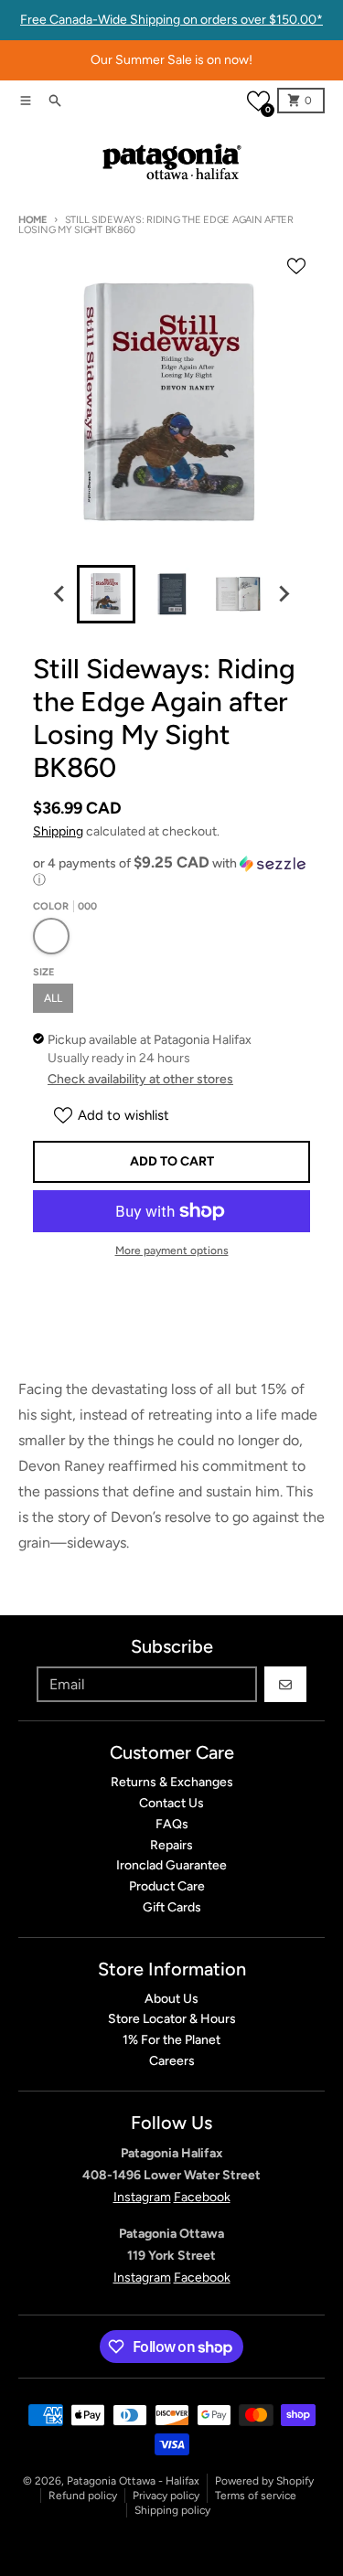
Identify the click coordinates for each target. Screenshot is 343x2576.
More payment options (172, 1251)
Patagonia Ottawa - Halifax (133, 2481)
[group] (106, 594)
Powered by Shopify (264, 2481)
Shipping (58, 831)
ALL (53, 998)
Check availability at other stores (140, 1079)
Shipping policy (172, 2510)
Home (32, 220)
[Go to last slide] (60, 594)
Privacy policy (166, 2496)
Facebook (202, 2197)
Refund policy (83, 2496)
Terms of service (256, 2496)
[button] (258, 101)
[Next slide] (284, 594)
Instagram (142, 2197)
